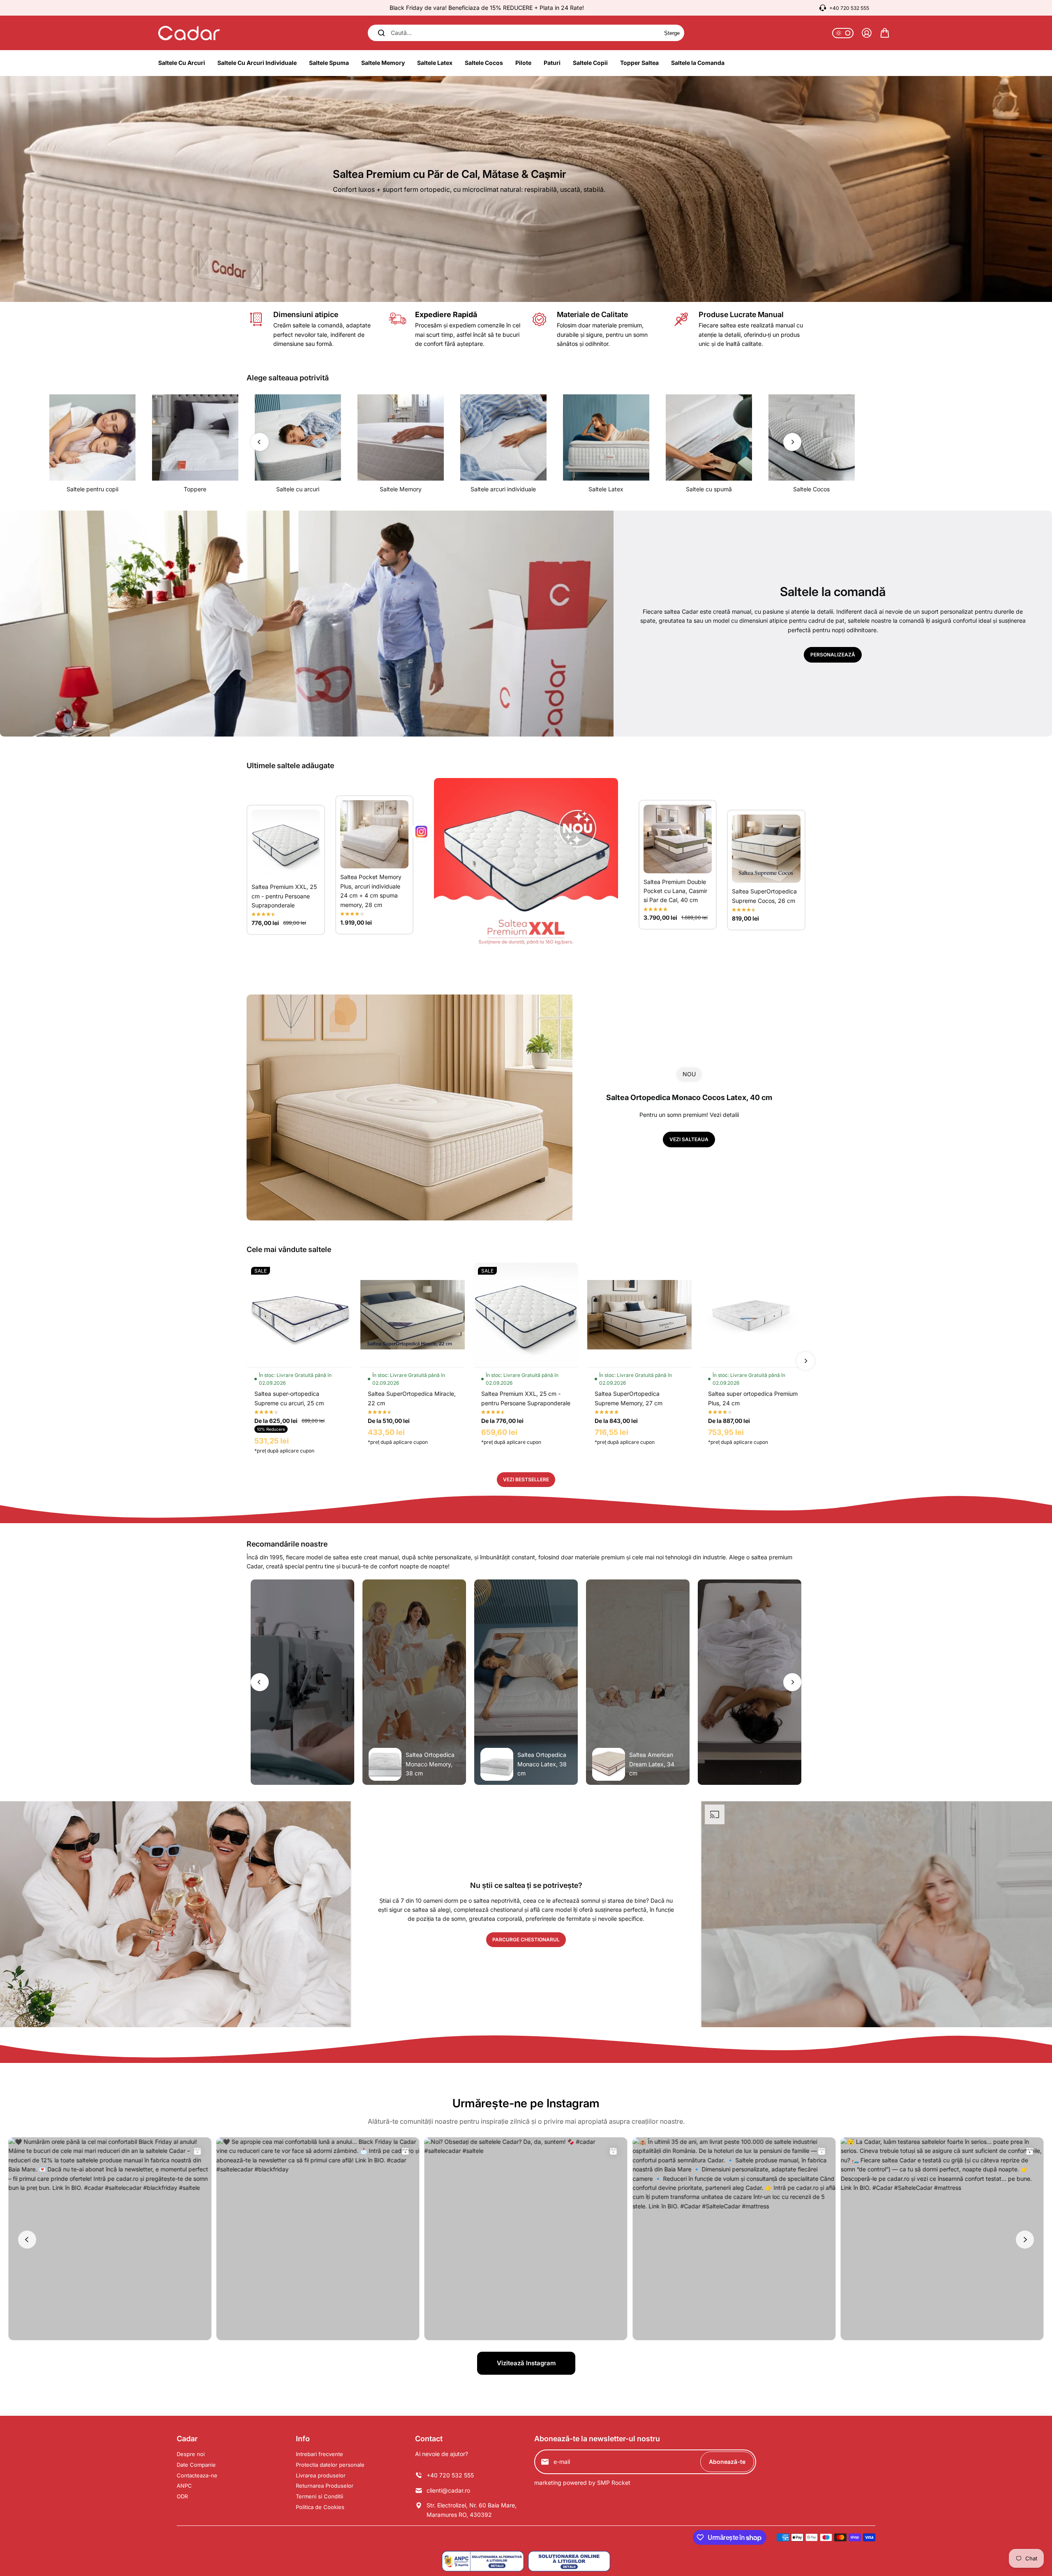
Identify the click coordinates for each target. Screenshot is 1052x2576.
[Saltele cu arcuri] (298, 437)
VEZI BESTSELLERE (526, 1479)
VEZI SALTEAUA (689, 1139)
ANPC (184, 2486)
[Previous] (260, 442)
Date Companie (196, 2465)
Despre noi (191, 2454)
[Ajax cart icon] (885, 33)
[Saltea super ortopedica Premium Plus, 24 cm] (753, 1315)
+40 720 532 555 (849, 8)
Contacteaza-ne (197, 2475)
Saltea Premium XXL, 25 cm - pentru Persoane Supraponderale (284, 896)
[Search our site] (381, 33)
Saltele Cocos (811, 489)
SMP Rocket (614, 2483)
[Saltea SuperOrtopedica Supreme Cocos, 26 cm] (766, 849)
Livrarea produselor (321, 2475)
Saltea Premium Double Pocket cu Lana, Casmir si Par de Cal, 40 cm (675, 891)
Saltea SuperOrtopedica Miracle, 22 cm (412, 1398)
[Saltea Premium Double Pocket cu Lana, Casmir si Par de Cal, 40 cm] (678, 839)
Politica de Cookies (320, 2507)
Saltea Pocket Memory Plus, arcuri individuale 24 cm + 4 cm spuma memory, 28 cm (371, 891)
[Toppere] (195, 437)
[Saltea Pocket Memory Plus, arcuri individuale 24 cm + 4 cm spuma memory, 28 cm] (375, 834)
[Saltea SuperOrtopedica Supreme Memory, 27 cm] (639, 1315)
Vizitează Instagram (526, 2363)
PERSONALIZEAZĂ (833, 655)
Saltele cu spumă (709, 489)
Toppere (195, 489)
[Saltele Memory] (401, 437)
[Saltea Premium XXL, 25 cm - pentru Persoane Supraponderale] (286, 844)
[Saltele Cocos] (812, 437)
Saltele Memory (401, 489)
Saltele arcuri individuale (503, 489)
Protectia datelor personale (330, 2465)
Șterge (672, 33)
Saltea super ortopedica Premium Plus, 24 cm (753, 1398)
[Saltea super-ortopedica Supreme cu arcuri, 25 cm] (299, 1315)
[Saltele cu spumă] (709, 437)
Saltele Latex (606, 489)
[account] (867, 33)
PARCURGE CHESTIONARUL (526, 1939)
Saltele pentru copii (92, 489)
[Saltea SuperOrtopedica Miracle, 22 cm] (413, 1315)
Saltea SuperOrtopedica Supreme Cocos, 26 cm (764, 896)
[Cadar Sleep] (189, 33)
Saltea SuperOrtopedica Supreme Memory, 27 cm (629, 1398)
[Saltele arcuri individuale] (503, 437)
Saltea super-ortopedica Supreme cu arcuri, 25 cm (289, 1398)
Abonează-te (727, 2462)
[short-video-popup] (302, 1682)
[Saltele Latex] (606, 437)
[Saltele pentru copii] (92, 437)
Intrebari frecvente (320, 2454)
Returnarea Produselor (325, 2486)
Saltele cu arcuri (298, 489)
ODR (182, 2496)
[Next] (792, 442)
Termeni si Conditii (320, 2496)
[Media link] (526, 189)
